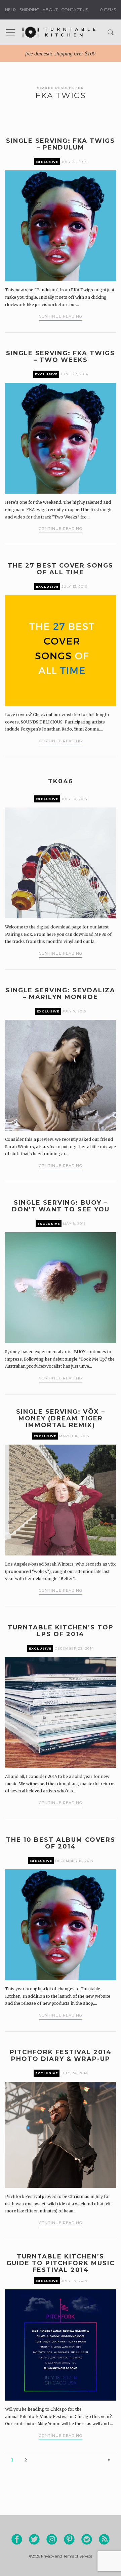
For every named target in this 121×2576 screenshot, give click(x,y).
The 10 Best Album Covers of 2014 (61, 1843)
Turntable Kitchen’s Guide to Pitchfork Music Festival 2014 (61, 2263)
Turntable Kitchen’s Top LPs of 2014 (61, 1631)
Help (11, 10)
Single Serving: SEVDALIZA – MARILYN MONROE (61, 994)
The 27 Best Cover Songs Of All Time (61, 569)
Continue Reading (61, 316)
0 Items (107, 10)
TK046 (61, 781)
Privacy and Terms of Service (67, 2556)
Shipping (29, 10)
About (50, 10)
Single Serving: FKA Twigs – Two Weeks (61, 357)
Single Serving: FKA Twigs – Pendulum (61, 144)
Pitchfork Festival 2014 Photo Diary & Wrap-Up (61, 2055)
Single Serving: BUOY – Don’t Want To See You (61, 1206)
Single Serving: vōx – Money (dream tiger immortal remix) (61, 1418)
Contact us (75, 10)
